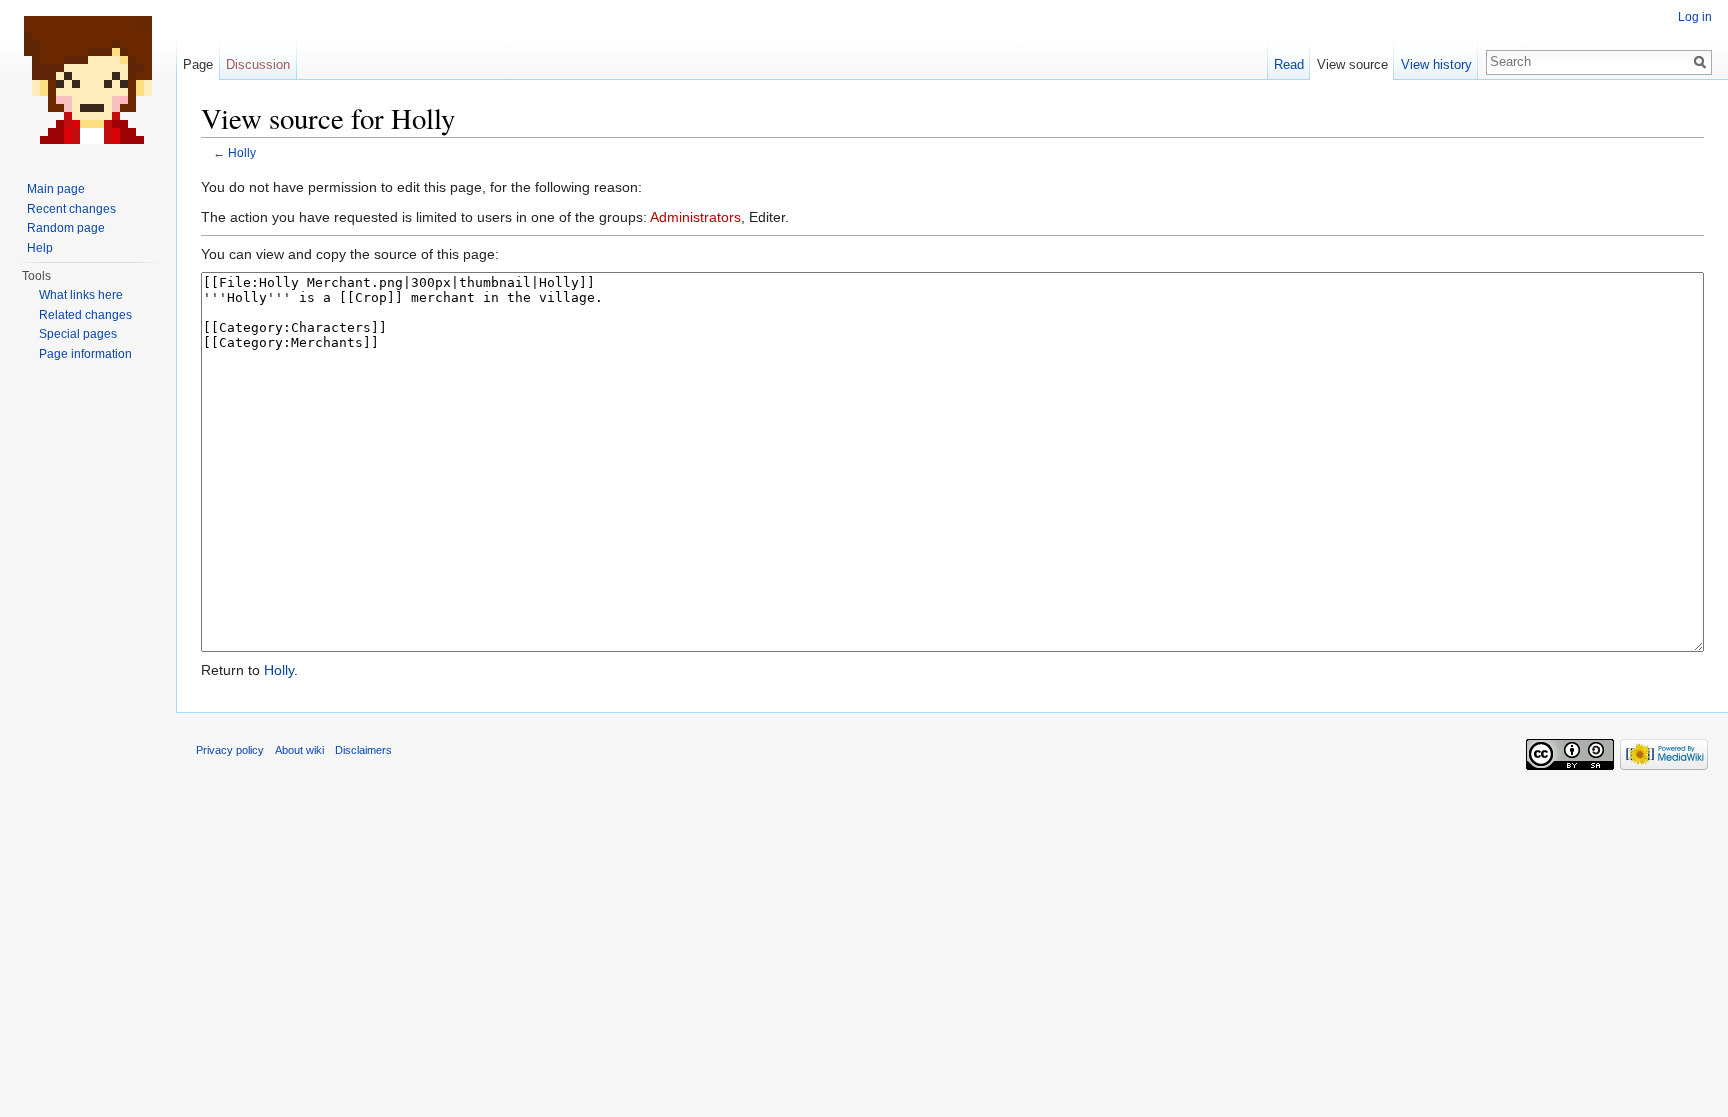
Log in (1695, 17)
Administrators (695, 217)
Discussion (258, 64)
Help (40, 248)
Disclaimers (363, 750)
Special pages (78, 334)
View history (1436, 64)
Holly (242, 152)
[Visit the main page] (88, 80)
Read (1289, 64)
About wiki (299, 750)
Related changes (85, 315)
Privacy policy (230, 750)
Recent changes (71, 209)
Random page (66, 228)
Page (198, 64)
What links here (81, 295)
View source (1352, 64)
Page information (85, 354)
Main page (56, 189)
